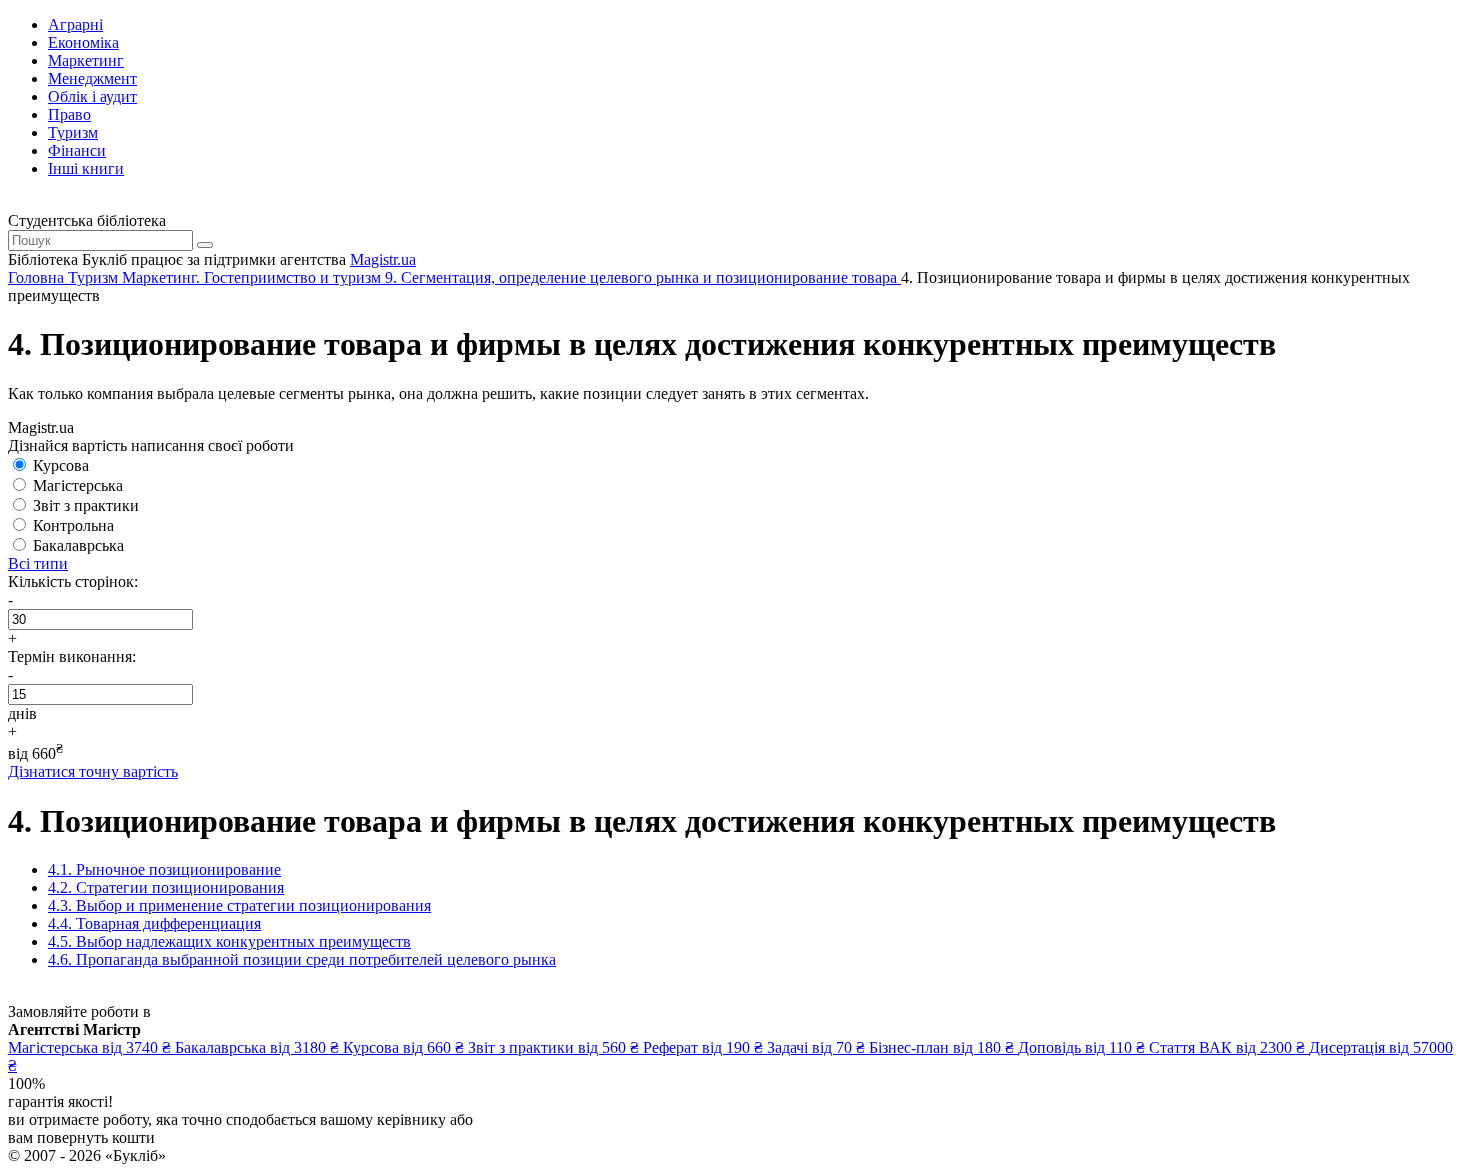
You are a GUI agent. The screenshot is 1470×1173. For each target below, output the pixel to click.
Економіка (83, 42)
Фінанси (77, 150)
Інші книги (86, 168)
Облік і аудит (92, 96)
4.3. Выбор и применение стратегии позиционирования (239, 905)
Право (69, 114)
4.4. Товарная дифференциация (154, 923)
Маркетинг (86, 60)
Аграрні (75, 24)
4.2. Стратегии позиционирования (166, 887)
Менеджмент (92, 78)
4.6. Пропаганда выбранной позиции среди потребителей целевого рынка (302, 959)
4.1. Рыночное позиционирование (164, 869)
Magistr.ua (383, 259)
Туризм (73, 132)
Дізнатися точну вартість (93, 771)
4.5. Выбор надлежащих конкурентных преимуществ (229, 941)
